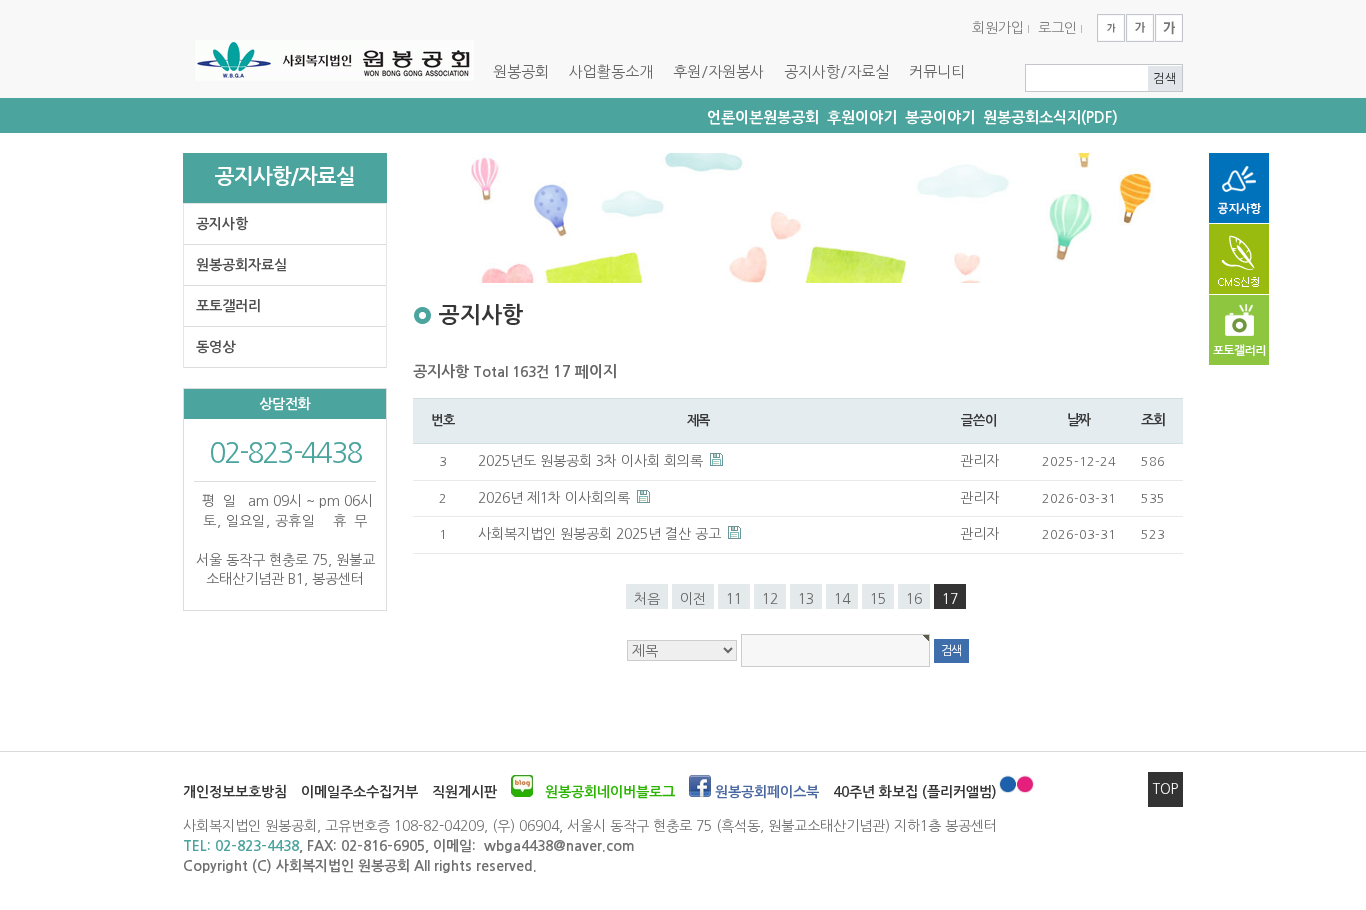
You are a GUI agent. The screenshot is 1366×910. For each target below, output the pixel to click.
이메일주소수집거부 (359, 792)
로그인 (1057, 28)
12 (770, 599)
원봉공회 (521, 71)
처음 (647, 599)
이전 (693, 599)
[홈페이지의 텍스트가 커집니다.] (1169, 28)
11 (734, 599)
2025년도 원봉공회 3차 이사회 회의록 (592, 461)
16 (914, 599)
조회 (1152, 420)
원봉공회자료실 (241, 265)
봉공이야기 (940, 117)
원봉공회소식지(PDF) (1050, 117)
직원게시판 (464, 792)
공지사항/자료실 (836, 71)
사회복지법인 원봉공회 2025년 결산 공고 (601, 534)
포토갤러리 (228, 306)
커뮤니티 (937, 71)
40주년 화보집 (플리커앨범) (915, 792)
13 (806, 599)
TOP (1165, 789)
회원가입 (998, 28)
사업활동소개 (611, 71)
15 (878, 599)
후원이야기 (862, 117)
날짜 (1078, 420)
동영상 (215, 347)
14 (842, 599)
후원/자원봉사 (718, 71)
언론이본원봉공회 (763, 117)
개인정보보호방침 (235, 792)
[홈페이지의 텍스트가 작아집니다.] (1111, 28)
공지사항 (222, 224)
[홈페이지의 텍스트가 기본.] (1140, 28)
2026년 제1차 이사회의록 (556, 498)
